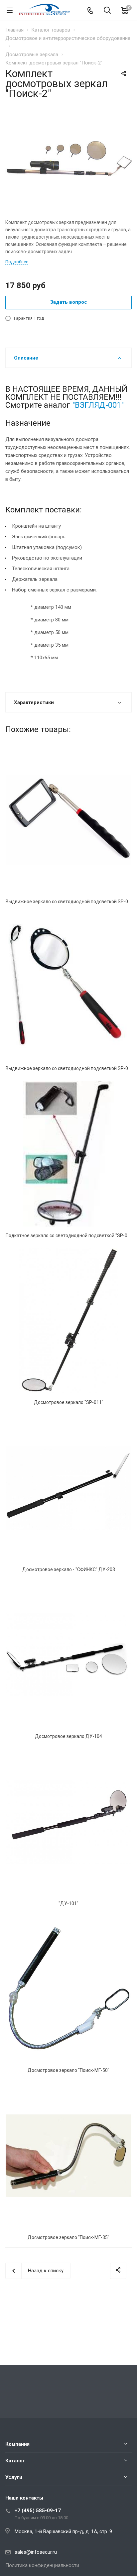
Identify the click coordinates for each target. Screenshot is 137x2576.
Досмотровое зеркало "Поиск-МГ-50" (68, 2070)
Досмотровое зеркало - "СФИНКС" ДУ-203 (69, 1569)
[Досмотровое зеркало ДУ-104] (68, 1655)
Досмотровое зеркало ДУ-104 (68, 1736)
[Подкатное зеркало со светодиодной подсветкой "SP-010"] (68, 1153)
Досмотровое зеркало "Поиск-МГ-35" (68, 2237)
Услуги (14, 2477)
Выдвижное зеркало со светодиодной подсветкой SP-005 (69, 1068)
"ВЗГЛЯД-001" (98, 405)
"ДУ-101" (68, 1903)
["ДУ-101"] (68, 1821)
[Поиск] (107, 11)
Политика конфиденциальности (42, 2565)
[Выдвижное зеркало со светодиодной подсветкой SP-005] (68, 987)
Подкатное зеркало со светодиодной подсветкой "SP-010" (70, 1235)
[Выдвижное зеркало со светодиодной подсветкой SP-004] (68, 820)
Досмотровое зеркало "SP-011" (69, 1402)
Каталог (15, 2461)
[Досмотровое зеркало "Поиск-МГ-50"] (68, 1988)
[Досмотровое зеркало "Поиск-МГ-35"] (68, 2155)
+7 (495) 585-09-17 (38, 2511)
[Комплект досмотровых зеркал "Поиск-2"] (68, 158)
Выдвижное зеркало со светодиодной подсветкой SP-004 (69, 902)
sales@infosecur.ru (36, 2552)
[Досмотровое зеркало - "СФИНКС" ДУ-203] (68, 1487)
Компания (17, 2444)
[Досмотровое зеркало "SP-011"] (68, 1321)
